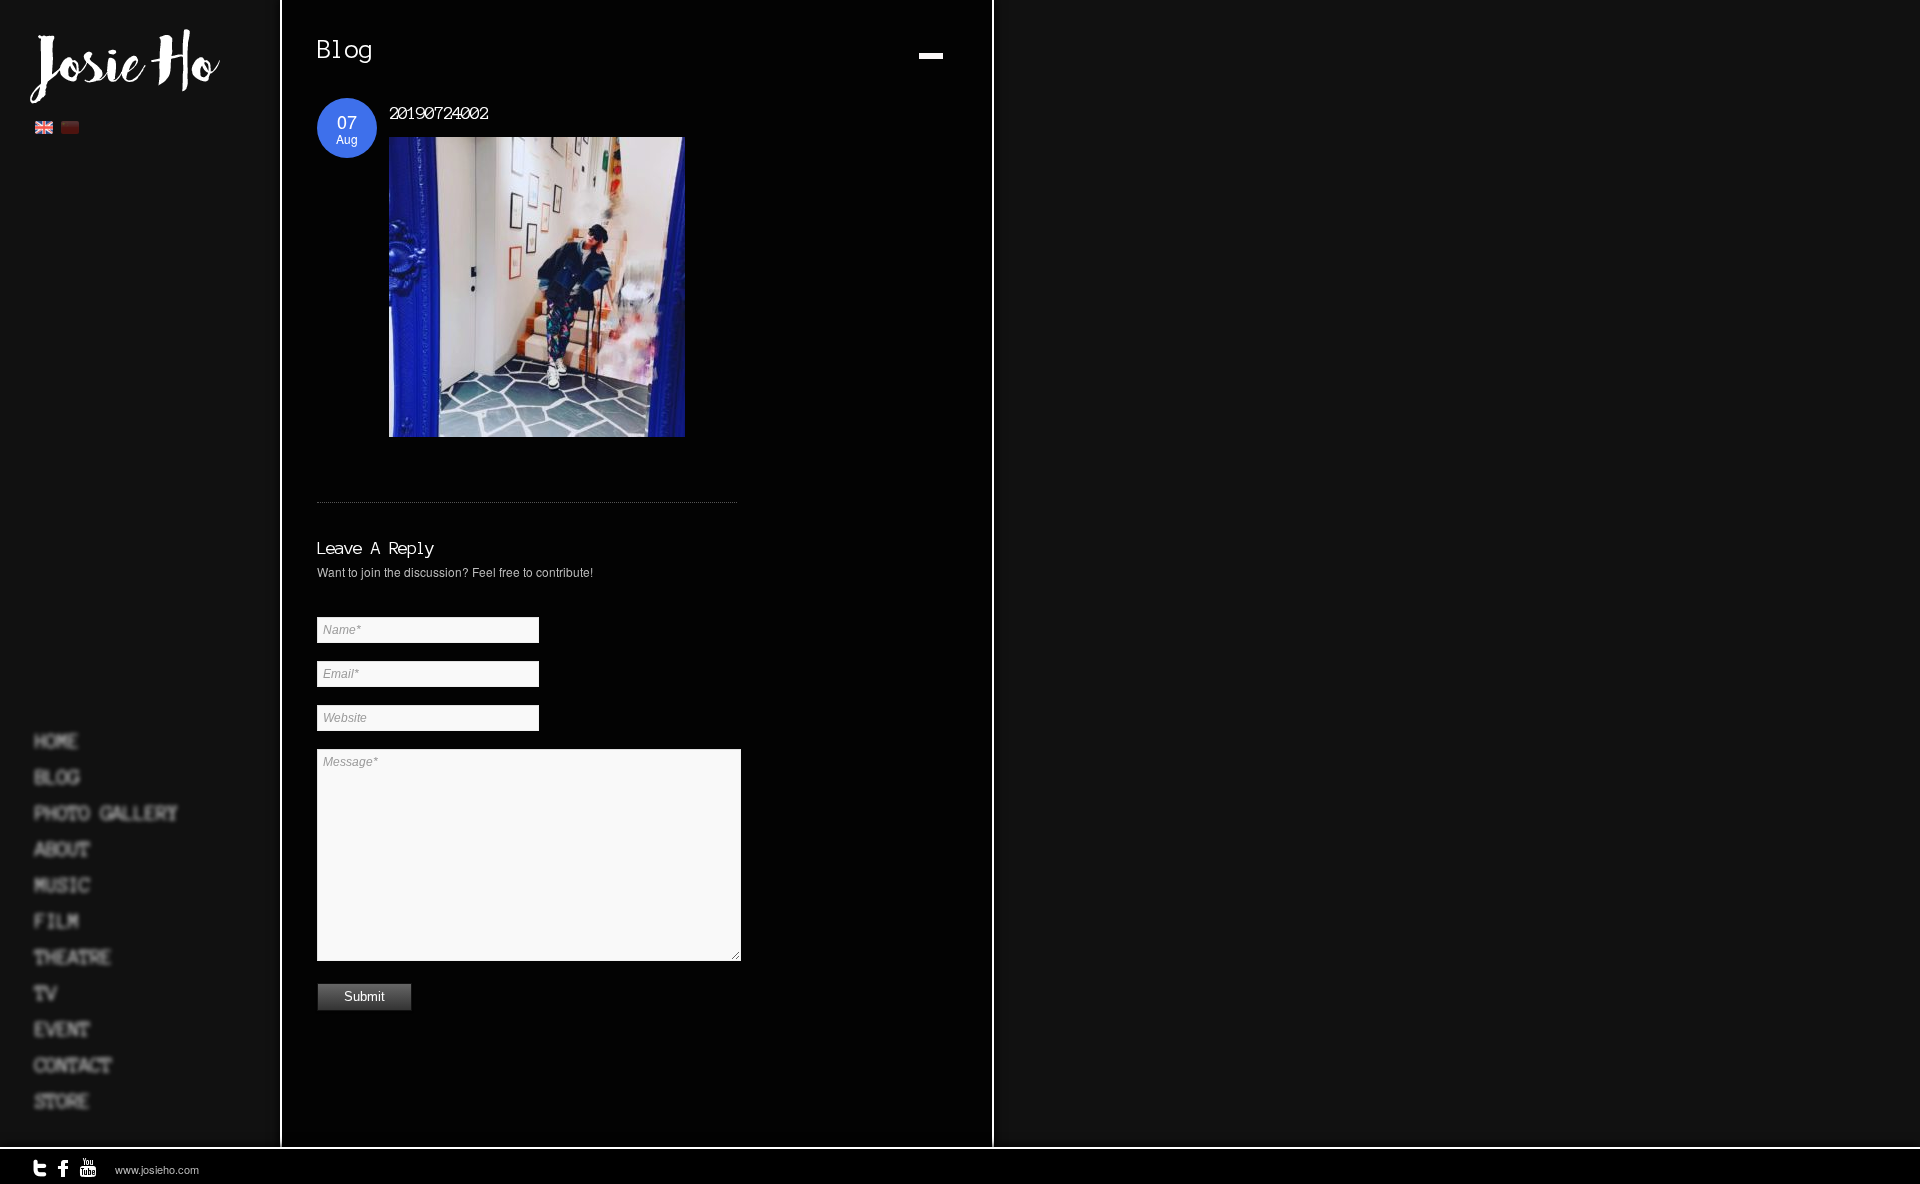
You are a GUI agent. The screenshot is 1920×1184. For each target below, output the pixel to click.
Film (57, 921)
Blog (57, 777)
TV (46, 993)
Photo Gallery (106, 813)
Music (62, 885)
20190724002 (438, 112)
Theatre (73, 957)
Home (57, 741)
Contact (73, 1065)
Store (62, 1101)
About (62, 849)
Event (62, 1029)
